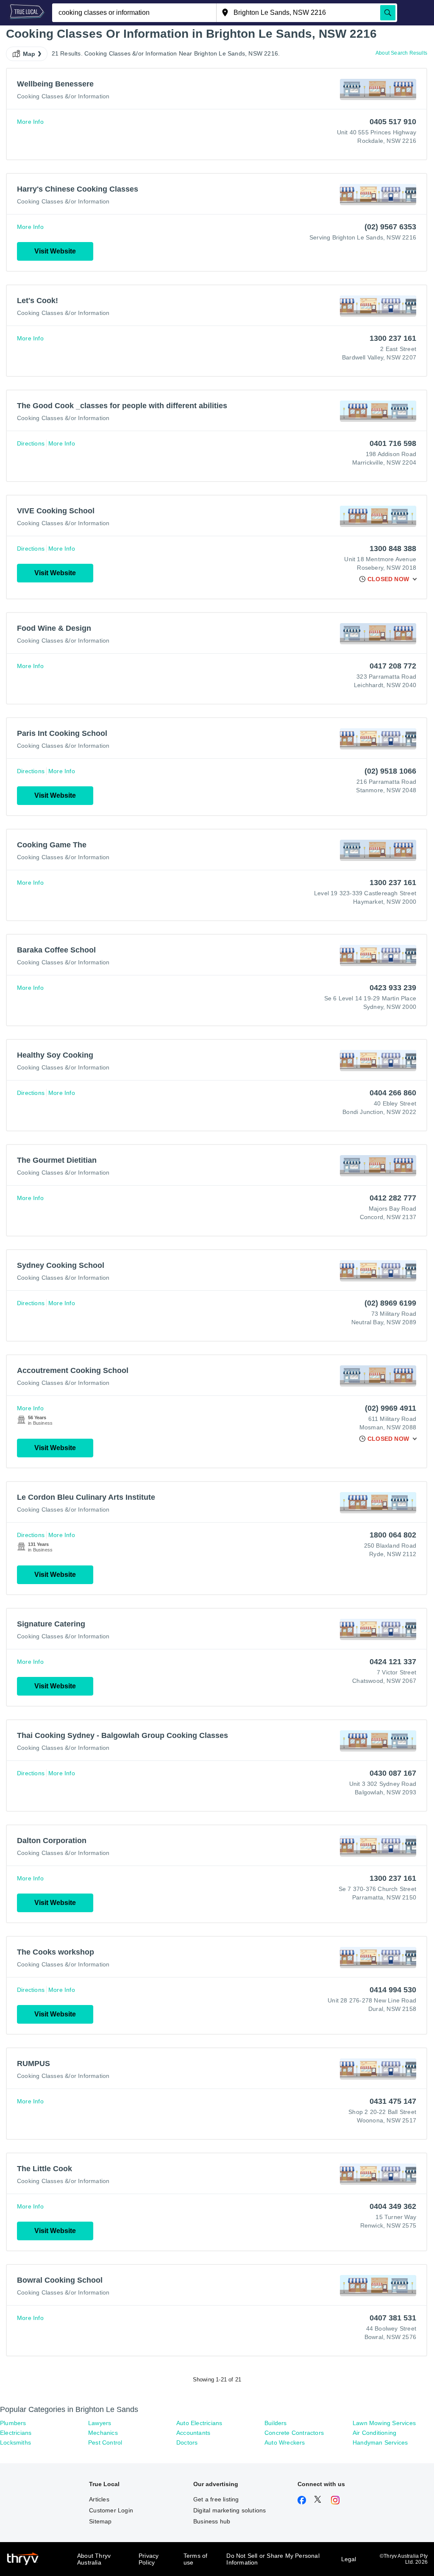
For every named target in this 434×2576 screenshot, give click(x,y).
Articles (99, 2499)
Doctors (187, 2442)
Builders (276, 2423)
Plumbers (13, 2423)
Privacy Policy (149, 2559)
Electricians (16, 2433)
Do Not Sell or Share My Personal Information (273, 2559)
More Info (30, 122)
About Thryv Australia (94, 2559)
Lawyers (100, 2423)
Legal (349, 2559)
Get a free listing (216, 2499)
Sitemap (100, 2521)
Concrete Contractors (294, 2433)
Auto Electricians (199, 2423)
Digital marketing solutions (230, 2510)
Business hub (212, 2521)
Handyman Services (380, 2442)
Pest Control (105, 2442)
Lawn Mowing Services (384, 2423)
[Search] (388, 13)
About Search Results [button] (401, 53)
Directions (31, 443)
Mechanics (103, 2433)
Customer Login (111, 2510)
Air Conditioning (374, 2433)
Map (29, 54)
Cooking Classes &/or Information (63, 96)
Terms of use (196, 2559)
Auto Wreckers (285, 2442)
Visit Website (55, 251)
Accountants (193, 2433)
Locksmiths (15, 2442)
